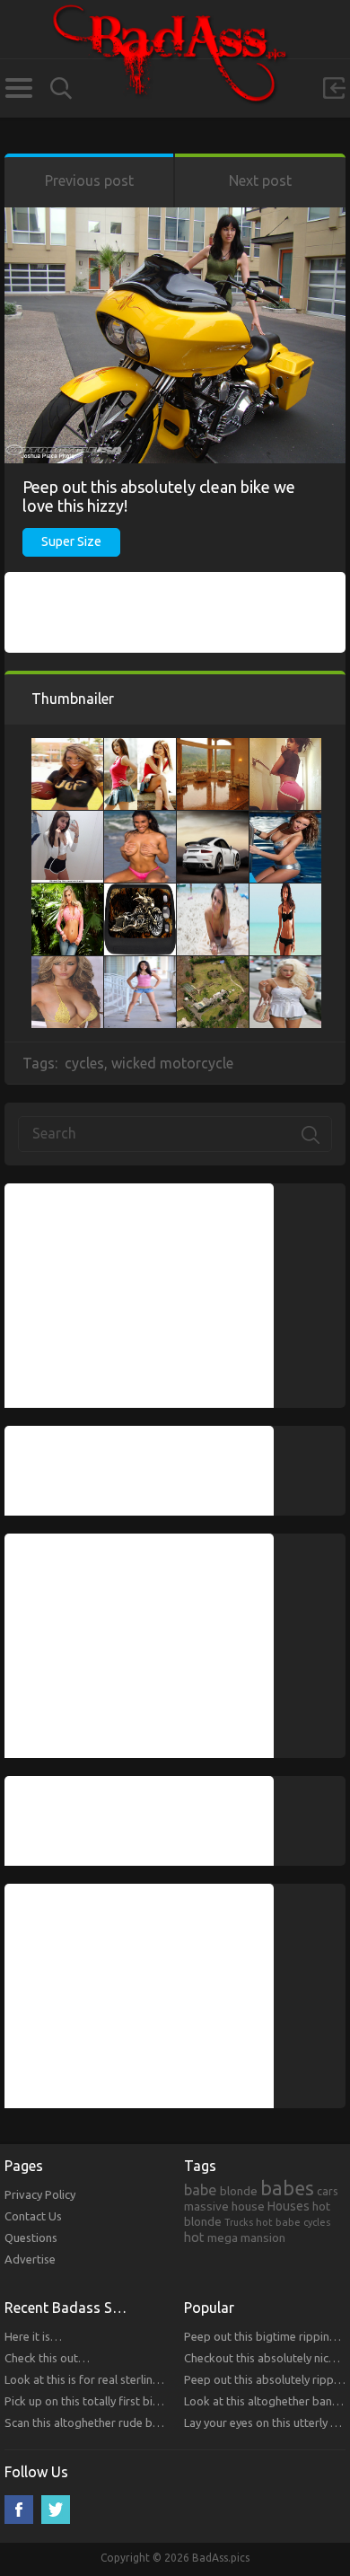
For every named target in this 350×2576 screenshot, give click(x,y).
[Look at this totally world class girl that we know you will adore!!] (285, 965)
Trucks (239, 2222)
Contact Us (33, 2216)
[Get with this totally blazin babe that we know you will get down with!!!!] (140, 965)
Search (61, 88)
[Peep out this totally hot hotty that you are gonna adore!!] (67, 965)
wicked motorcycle (172, 1063)
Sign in (334, 88)
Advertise (30, 2259)
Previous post (89, 180)
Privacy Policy (40, 2194)
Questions (31, 2238)
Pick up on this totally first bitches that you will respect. (148, 2401)
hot (194, 2238)
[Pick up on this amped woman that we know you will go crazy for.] (140, 820)
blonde (239, 2191)
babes (287, 2188)
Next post (260, 180)
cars (328, 2191)
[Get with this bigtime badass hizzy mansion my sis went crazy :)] (213, 747)
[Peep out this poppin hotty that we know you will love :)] (67, 747)
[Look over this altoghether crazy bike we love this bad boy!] (140, 892)
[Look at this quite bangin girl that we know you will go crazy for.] (67, 820)
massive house (224, 2206)
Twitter (56, 2510)
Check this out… (47, 2358)
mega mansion (246, 2238)
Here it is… (33, 2336)
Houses (289, 2206)
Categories (18, 88)
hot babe (278, 2222)
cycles (84, 1063)
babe (201, 2190)
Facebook (19, 2510)
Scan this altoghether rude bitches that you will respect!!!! (153, 2422)
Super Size (71, 541)
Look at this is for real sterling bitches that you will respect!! (159, 2379)
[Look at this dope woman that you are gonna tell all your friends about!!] (285, 892)
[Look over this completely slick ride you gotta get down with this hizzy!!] (213, 820)
